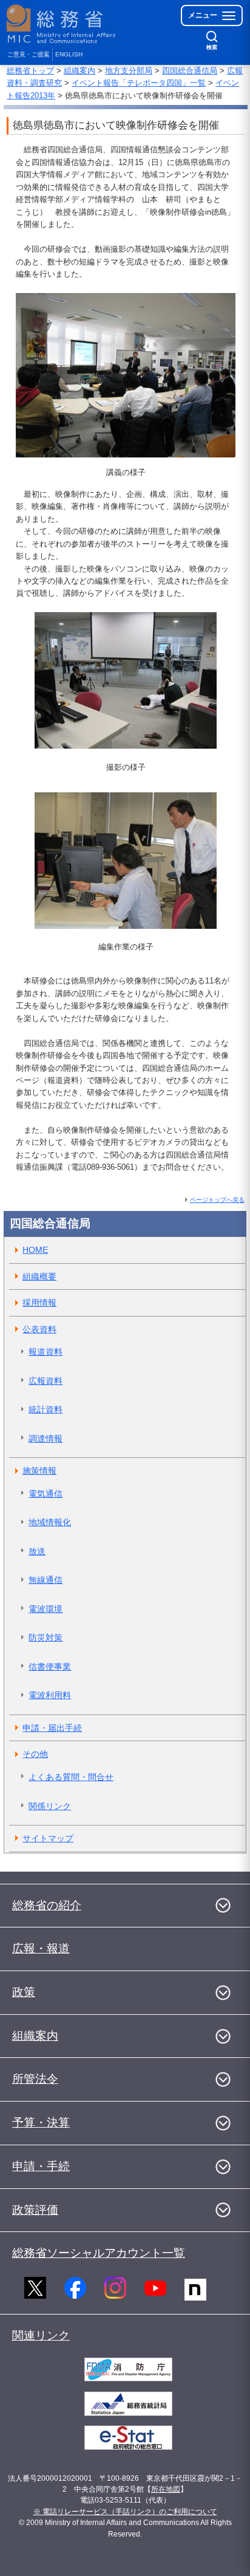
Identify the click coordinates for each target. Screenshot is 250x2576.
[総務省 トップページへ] (62, 24)
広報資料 (46, 1381)
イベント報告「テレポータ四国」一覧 (139, 83)
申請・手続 (41, 2166)
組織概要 (39, 1276)
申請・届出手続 (52, 1728)
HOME (35, 1250)
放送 (37, 1551)
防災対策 (46, 1637)
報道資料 (46, 1352)
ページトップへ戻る (217, 1200)
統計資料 (46, 1409)
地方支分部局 (129, 71)
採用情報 (39, 1303)
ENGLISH (69, 54)
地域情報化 (50, 1522)
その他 (35, 1754)
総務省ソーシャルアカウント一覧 (99, 2253)
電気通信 (46, 1494)
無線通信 (46, 1580)
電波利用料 (50, 1695)
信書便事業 (50, 1667)
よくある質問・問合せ (71, 1777)
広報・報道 (41, 1948)
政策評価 (35, 2210)
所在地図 (166, 2489)
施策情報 (39, 1471)
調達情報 (46, 1438)
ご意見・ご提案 (29, 54)
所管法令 (35, 2079)
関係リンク (50, 1806)
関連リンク (41, 2335)
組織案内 (79, 71)
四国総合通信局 (190, 71)
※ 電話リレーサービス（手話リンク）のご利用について (125, 2512)
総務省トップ (30, 71)
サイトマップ (48, 1838)
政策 (24, 1992)
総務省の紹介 (47, 1905)
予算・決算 (41, 2123)
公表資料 (39, 1329)
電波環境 (46, 1609)
